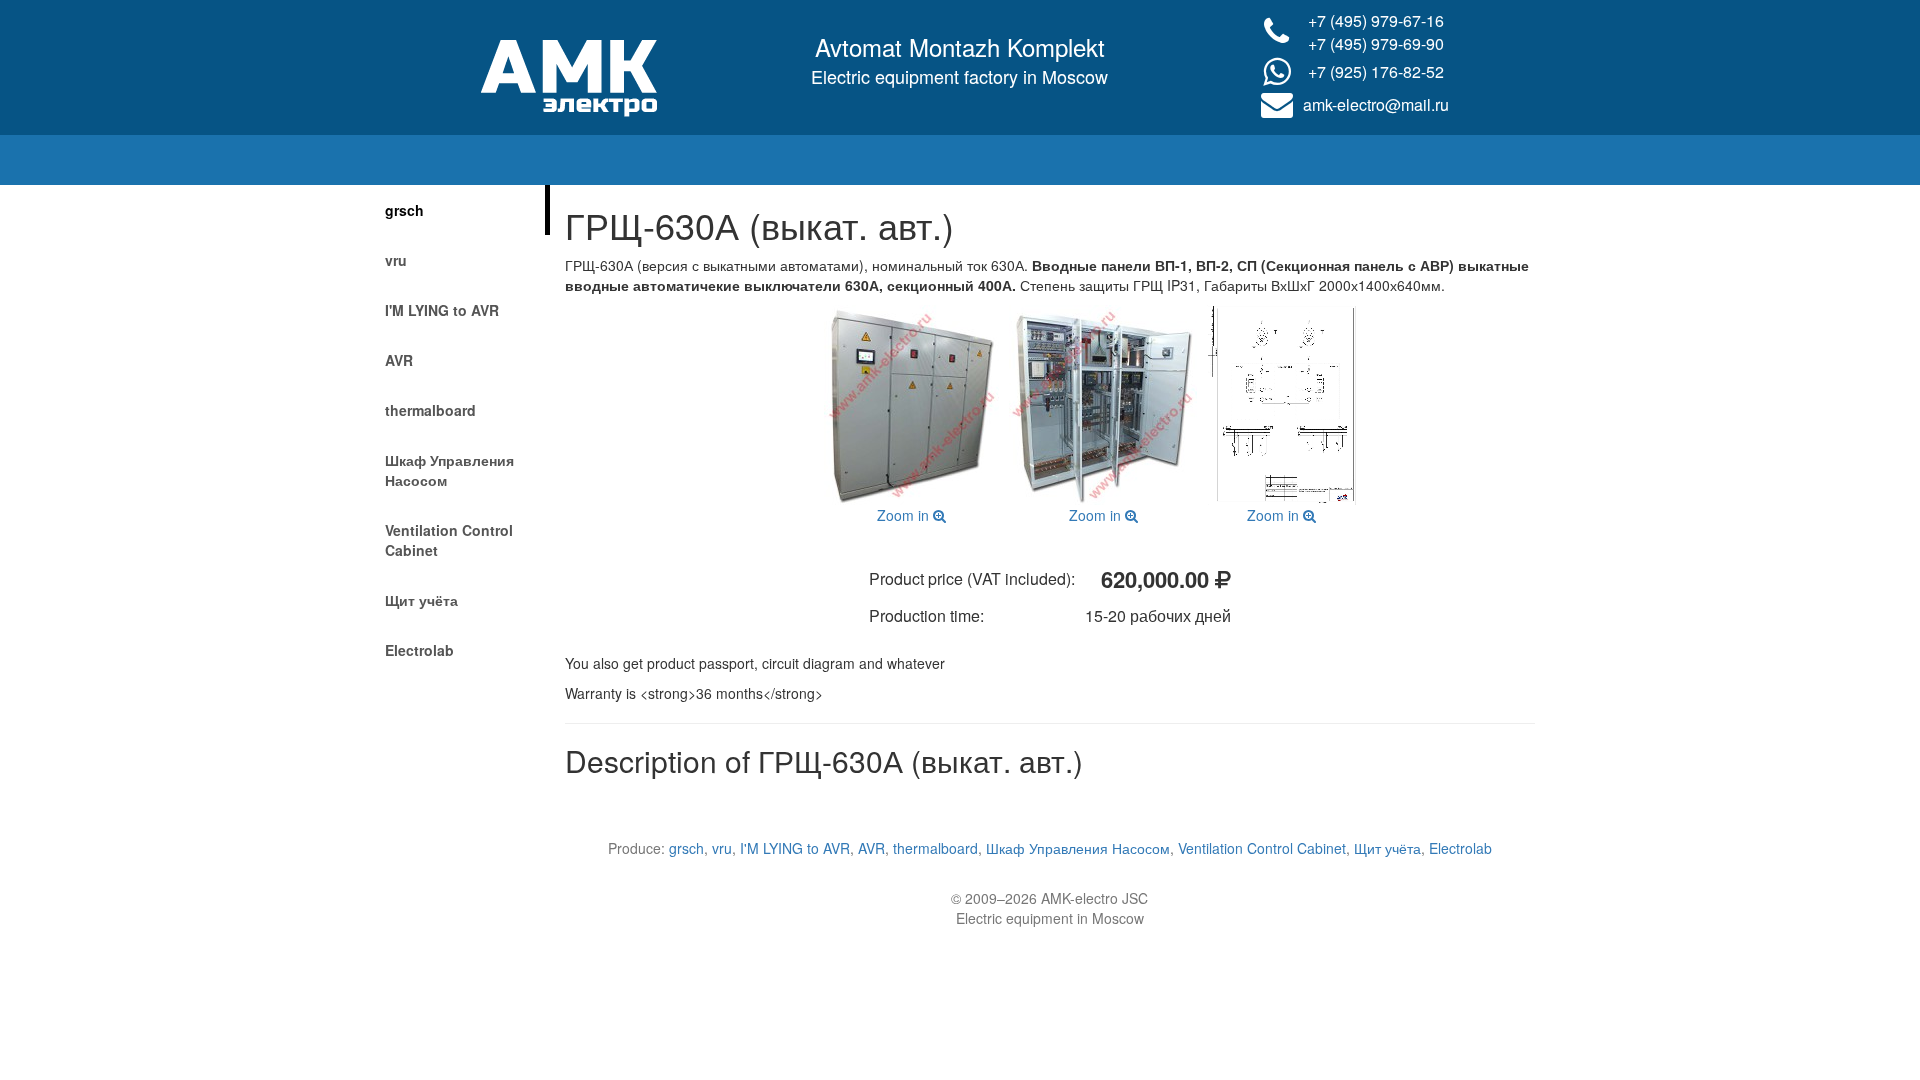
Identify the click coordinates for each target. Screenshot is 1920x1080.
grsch (404, 210)
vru (396, 260)
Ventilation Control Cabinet (449, 540)
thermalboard (430, 410)
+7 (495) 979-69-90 (1376, 43)
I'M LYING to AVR (442, 310)
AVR (399, 360)
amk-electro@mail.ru (1376, 104)
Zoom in (905, 515)
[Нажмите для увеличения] (911, 405)
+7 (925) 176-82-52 (1376, 71)
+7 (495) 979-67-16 (1376, 20)
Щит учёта (421, 600)
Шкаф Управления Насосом (449, 470)
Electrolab (419, 650)
